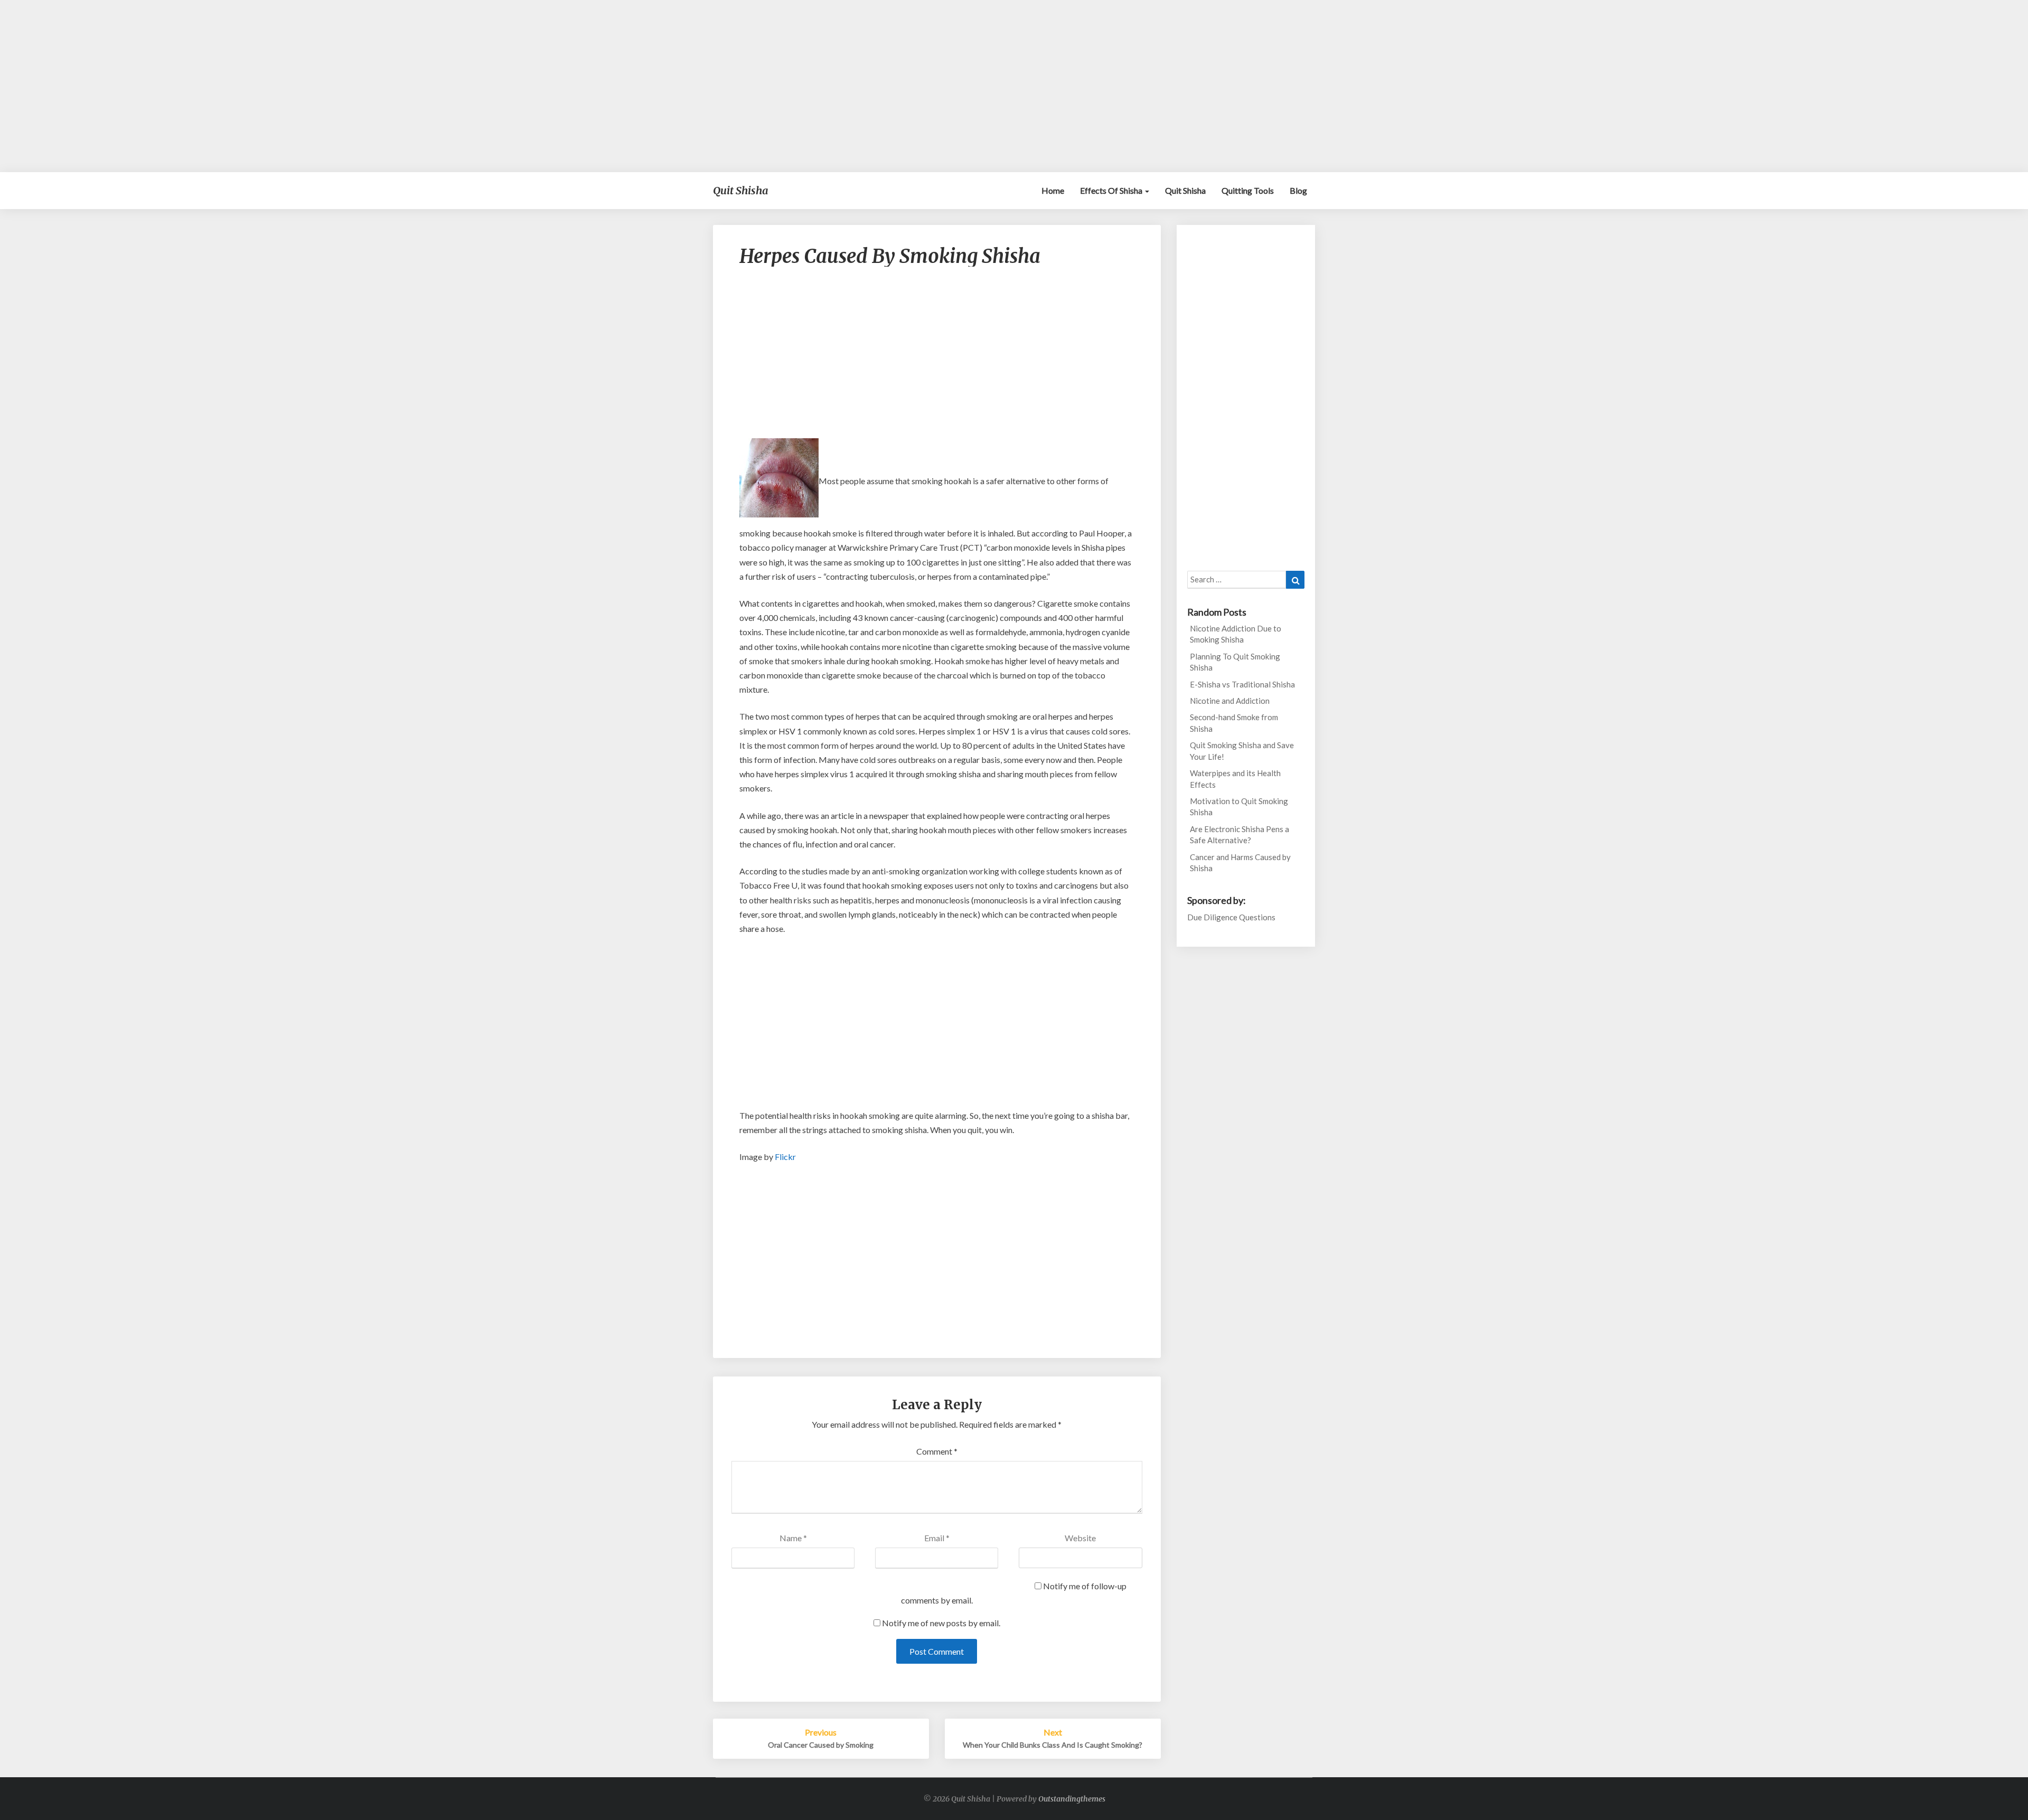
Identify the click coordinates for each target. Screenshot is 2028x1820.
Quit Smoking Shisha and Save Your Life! (1242, 751)
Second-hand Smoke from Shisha (1234, 723)
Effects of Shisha (1112, 190)
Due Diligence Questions (1231, 917)
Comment (937, 1451)
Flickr (785, 1157)
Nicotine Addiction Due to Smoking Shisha (1236, 634)
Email (937, 1538)
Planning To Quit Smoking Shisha (1235, 662)
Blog (1298, 190)
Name (793, 1538)
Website (1080, 1538)
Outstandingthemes (1072, 1799)
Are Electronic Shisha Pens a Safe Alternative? (1240, 834)
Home (1053, 190)
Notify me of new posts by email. (941, 1623)
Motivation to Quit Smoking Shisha (1239, 807)
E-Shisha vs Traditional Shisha (1242, 684)
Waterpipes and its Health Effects (1235, 779)
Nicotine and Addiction (1230, 701)
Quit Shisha (1185, 190)
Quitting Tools (1248, 190)
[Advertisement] (1014, 86)
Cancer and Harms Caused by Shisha (1240, 862)
